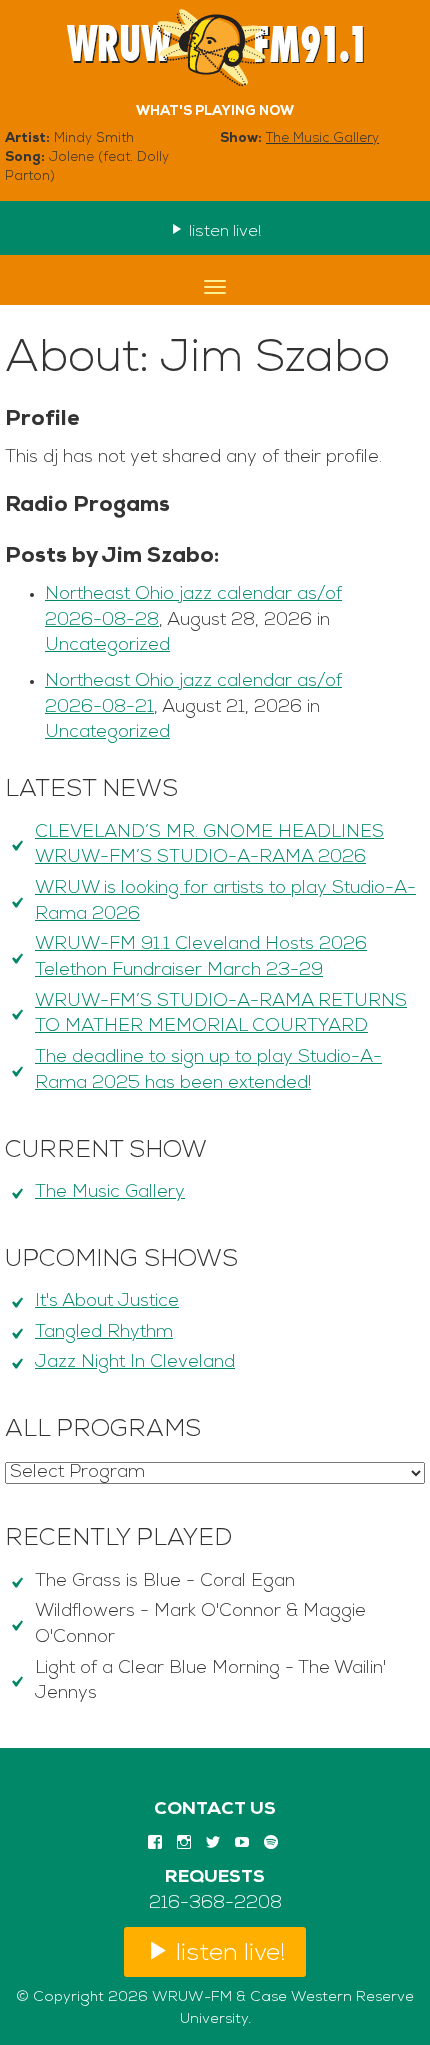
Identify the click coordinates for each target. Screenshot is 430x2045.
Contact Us (215, 1810)
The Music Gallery (322, 138)
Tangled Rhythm (104, 1333)
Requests (215, 1878)
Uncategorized (107, 646)
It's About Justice (107, 1302)
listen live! (223, 232)
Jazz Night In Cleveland (135, 1363)
